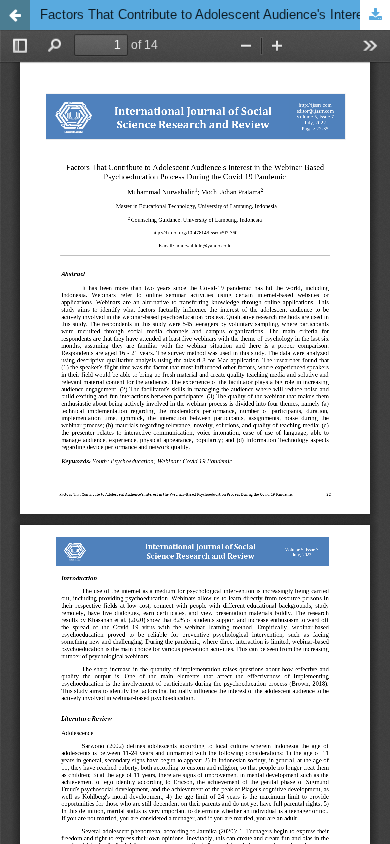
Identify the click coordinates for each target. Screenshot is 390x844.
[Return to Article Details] (15, 15)
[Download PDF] (375, 15)
